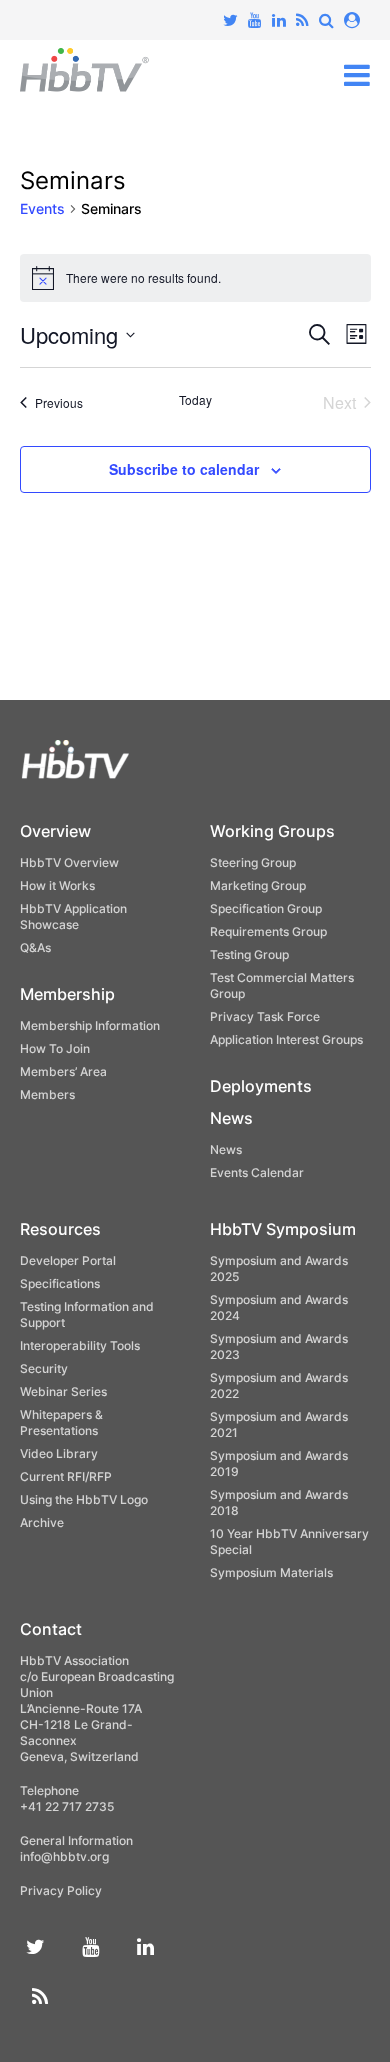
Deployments (261, 1086)
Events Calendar (257, 1172)
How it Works (57, 885)
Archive (42, 1522)
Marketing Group (258, 885)
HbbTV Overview (69, 862)
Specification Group (266, 908)
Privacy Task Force (265, 1016)
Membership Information (90, 1025)
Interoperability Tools (80, 1345)
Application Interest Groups (286, 1039)
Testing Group (249, 954)
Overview (55, 831)
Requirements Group (268, 931)
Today (195, 400)
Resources (60, 1229)
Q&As (35, 947)
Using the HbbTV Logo (84, 1499)
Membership (67, 994)
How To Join (55, 1048)
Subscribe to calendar (184, 469)
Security (44, 1368)
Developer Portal (68, 1260)
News (231, 1118)
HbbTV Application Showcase (73, 916)
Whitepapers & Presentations (61, 1422)
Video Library (59, 1453)
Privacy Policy (61, 1890)
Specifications (60, 1283)
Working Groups (272, 831)
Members (47, 1094)
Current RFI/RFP (66, 1476)
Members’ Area (63, 1071)
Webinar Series (63, 1391)
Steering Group (253, 862)
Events (42, 208)
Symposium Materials (271, 1572)
